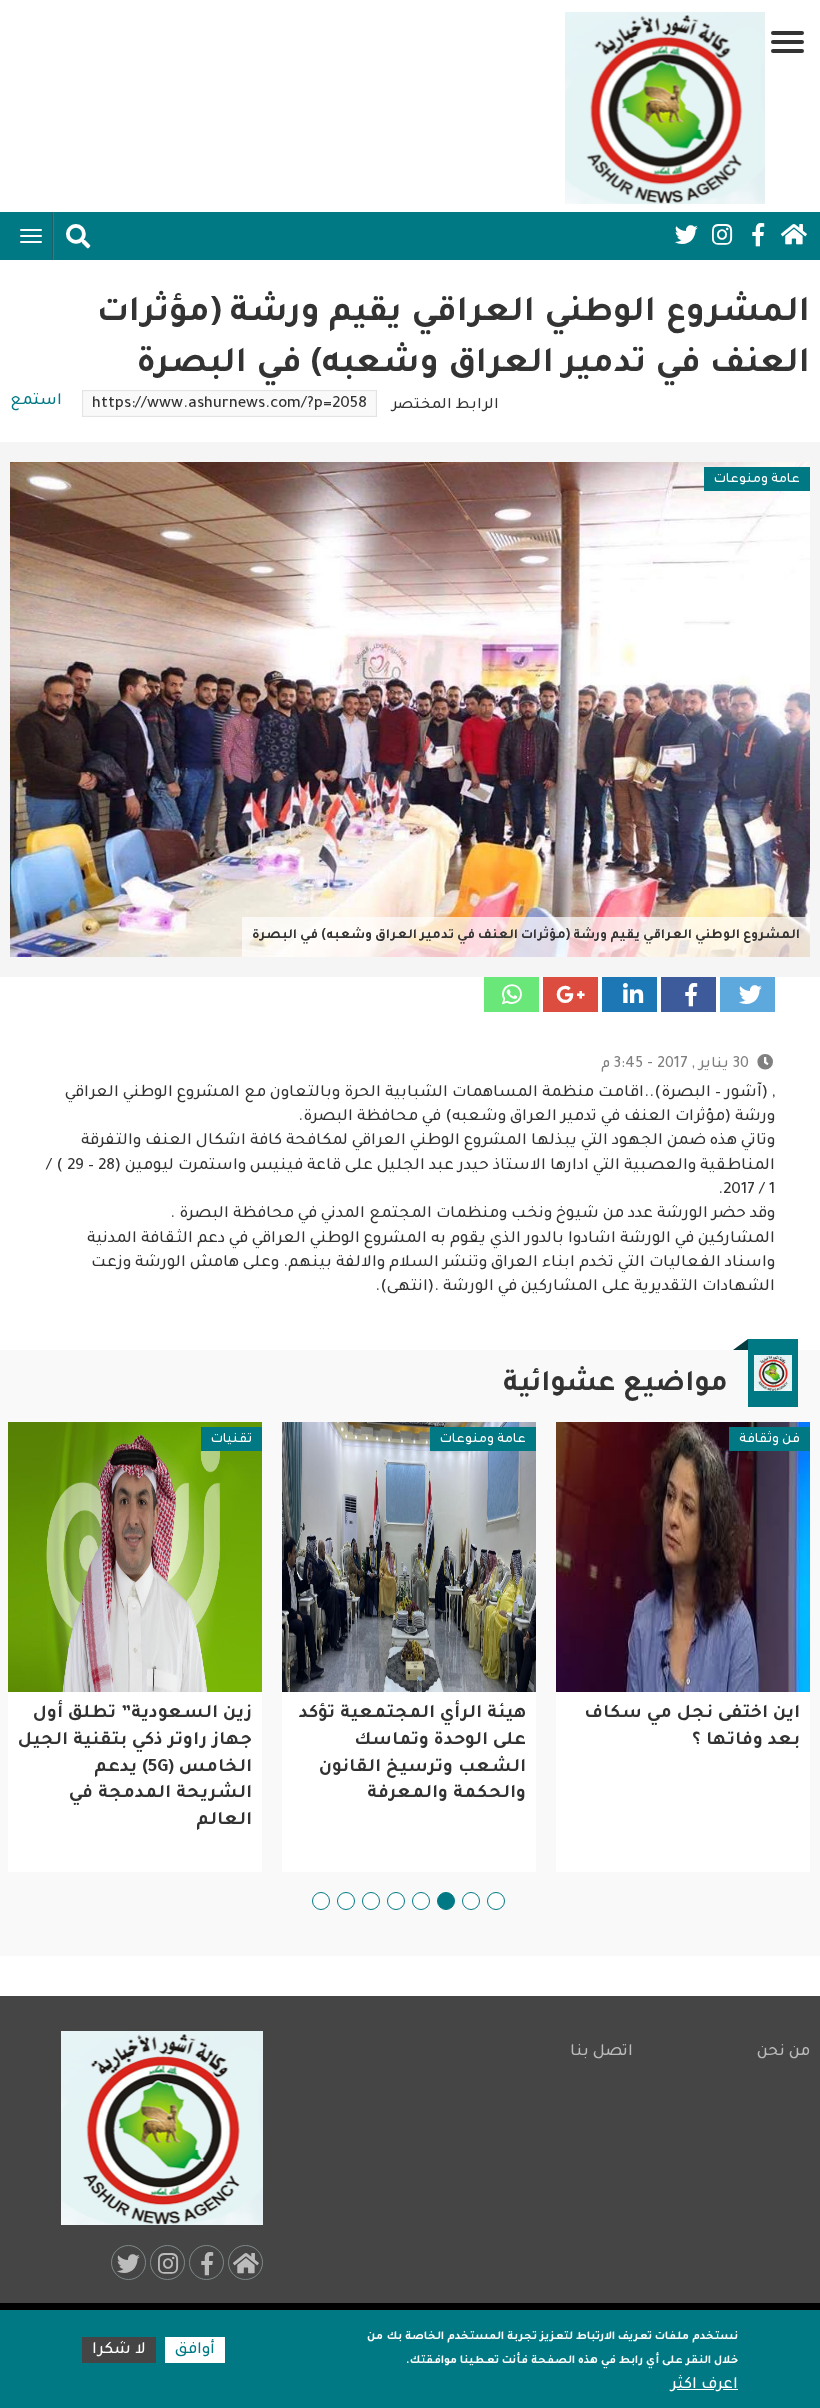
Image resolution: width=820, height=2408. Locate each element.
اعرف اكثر (704, 2385)
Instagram (722, 235)
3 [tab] (446, 1901)
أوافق (195, 2350)
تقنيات (231, 1440)
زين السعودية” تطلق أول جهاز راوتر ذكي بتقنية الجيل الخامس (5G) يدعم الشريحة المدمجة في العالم (135, 1767)
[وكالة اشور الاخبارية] (665, 108)
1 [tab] (496, 1901)
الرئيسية (794, 235)
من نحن (783, 2052)
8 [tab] (321, 1901)
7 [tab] (346, 1901)
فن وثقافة (769, 1440)
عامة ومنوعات (757, 480)
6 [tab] (371, 1901)
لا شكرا (119, 2350)
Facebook (758, 235)
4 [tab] (421, 1901)
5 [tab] (396, 1901)
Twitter (686, 235)
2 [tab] (471, 1901)
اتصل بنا (601, 2052)
